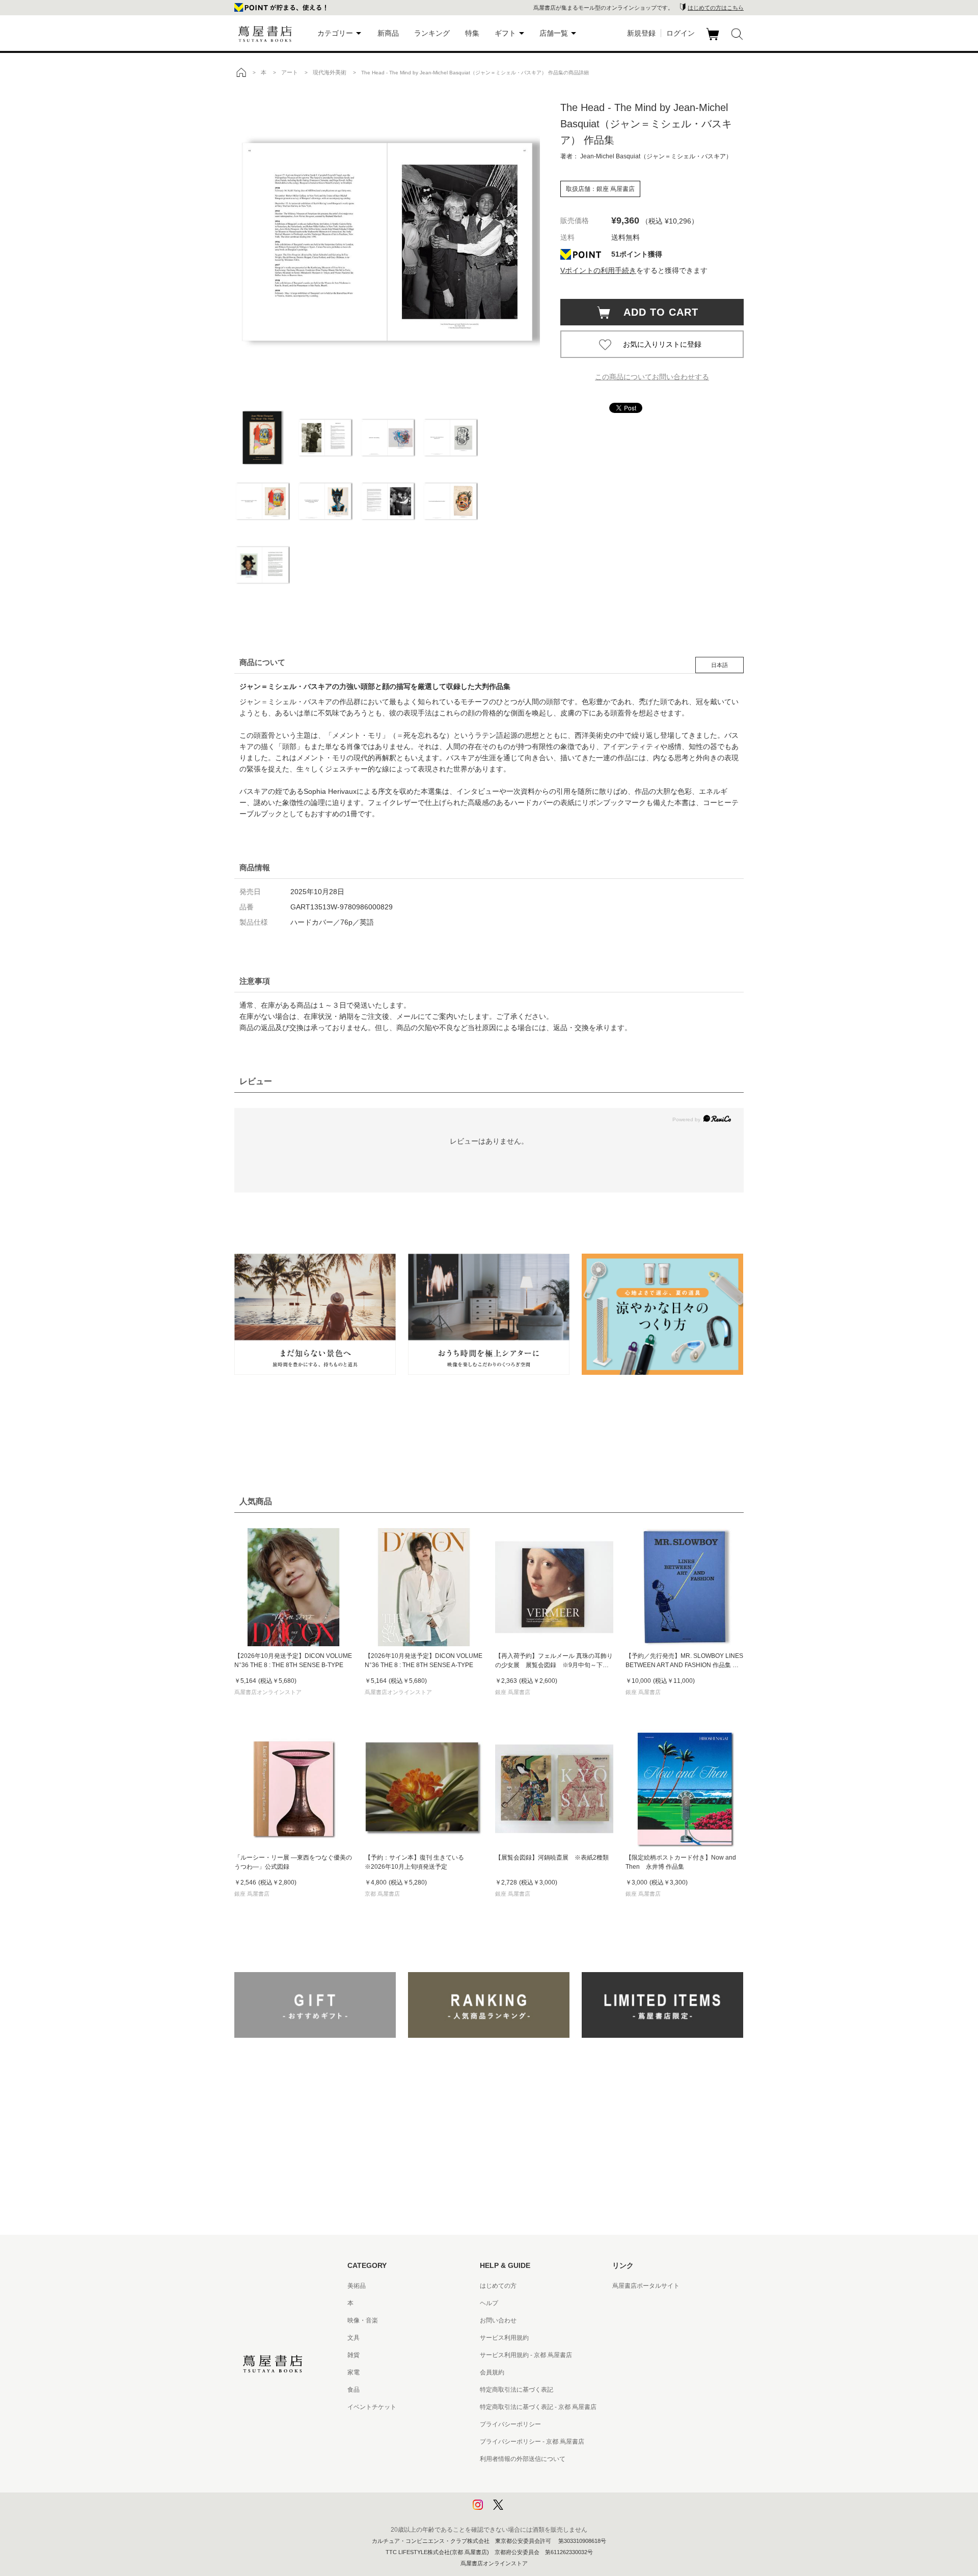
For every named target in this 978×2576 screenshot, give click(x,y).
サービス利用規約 (504, 2338)
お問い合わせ (498, 2320)
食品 (354, 2390)
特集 (472, 33)
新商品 (388, 33)
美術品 (357, 2286)
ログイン (681, 33)
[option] (387, 242)
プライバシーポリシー (510, 2424)
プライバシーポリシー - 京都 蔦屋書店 (532, 2442)
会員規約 (492, 2372)
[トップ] (241, 72)
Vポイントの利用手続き (598, 270)
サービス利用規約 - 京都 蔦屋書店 (526, 2355)
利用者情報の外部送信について (523, 2459)
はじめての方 (498, 2286)
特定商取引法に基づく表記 (517, 2390)
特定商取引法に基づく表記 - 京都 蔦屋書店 (538, 2407)
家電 (354, 2372)
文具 (354, 2338)
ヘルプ (489, 2303)
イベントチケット (372, 2407)
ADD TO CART (656, 312)
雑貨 (354, 2355)
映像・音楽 (363, 2320)
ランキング (432, 33)
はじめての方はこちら (716, 8)
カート (714, 40)
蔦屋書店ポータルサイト (646, 2286)
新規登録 (641, 33)
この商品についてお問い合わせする (652, 377)
